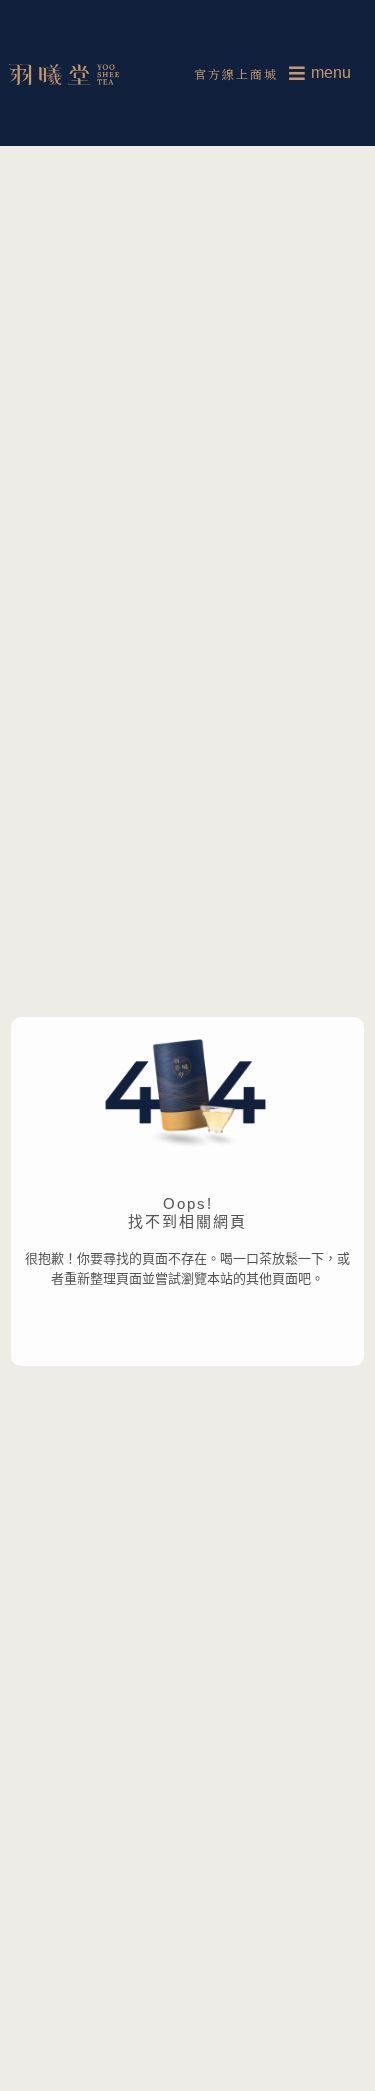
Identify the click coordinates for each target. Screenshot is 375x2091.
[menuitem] (319, 73)
